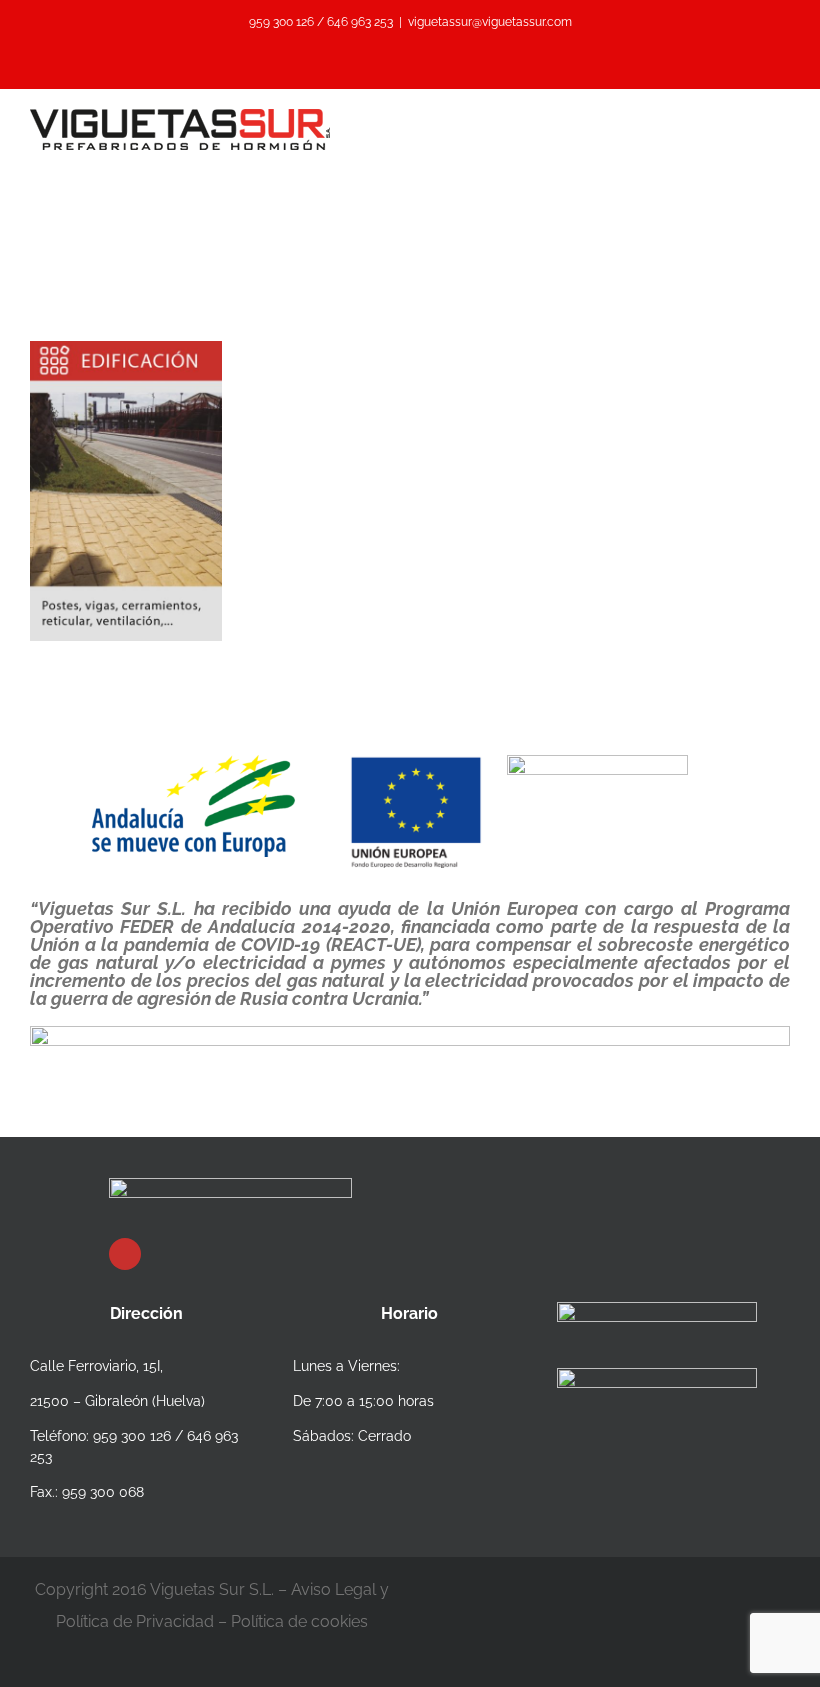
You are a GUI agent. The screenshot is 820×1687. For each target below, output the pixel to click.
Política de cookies (299, 1621)
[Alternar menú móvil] (782, 119)
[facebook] (125, 1254)
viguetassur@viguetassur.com (490, 22)
